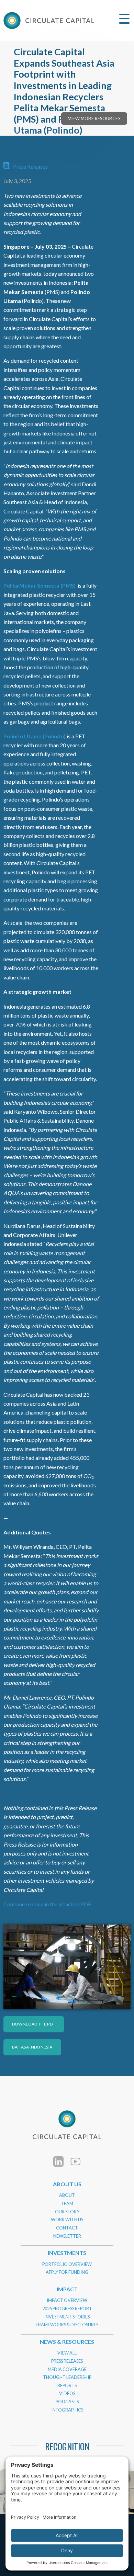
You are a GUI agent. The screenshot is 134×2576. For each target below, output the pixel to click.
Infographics (67, 2410)
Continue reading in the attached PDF (47, 1904)
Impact (67, 2289)
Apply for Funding (67, 2272)
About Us (67, 2184)
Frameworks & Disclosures (67, 2325)
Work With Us (67, 2220)
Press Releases (30, 166)
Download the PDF (34, 2024)
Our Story (67, 2212)
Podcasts (67, 2402)
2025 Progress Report (67, 2308)
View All (67, 2353)
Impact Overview (67, 2300)
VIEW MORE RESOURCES (94, 118)
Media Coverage (67, 2369)
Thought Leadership (67, 2377)
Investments (67, 2253)
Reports (67, 2385)
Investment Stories (67, 2317)
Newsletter (67, 2236)
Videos (67, 2393)
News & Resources (67, 2342)
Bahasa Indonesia (32, 2047)
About (67, 2195)
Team (67, 2203)
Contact (67, 2228)
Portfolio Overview (67, 2264)
